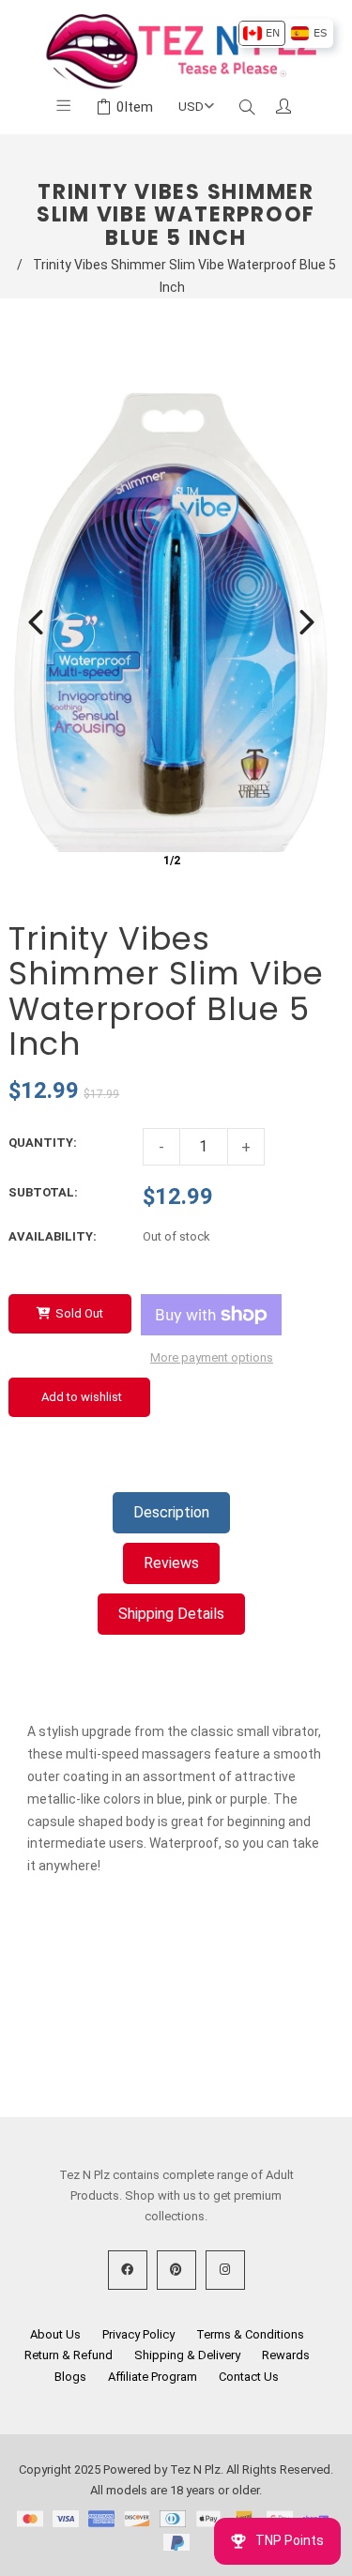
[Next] (307, 622)
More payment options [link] (212, 1357)
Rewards (286, 2355)
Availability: (53, 1236)
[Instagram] (225, 2270)
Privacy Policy (138, 2334)
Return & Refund (69, 2355)
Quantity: (43, 1143)
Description (171, 1512)
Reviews (171, 1563)
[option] (261, 33)
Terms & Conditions (250, 2334)
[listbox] (285, 33)
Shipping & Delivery (187, 2355)
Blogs (70, 2377)
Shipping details (171, 1614)
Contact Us (249, 2377)
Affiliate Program (153, 2377)
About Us (55, 2334)
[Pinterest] (176, 2270)
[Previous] (36, 622)
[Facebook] (128, 2270)
